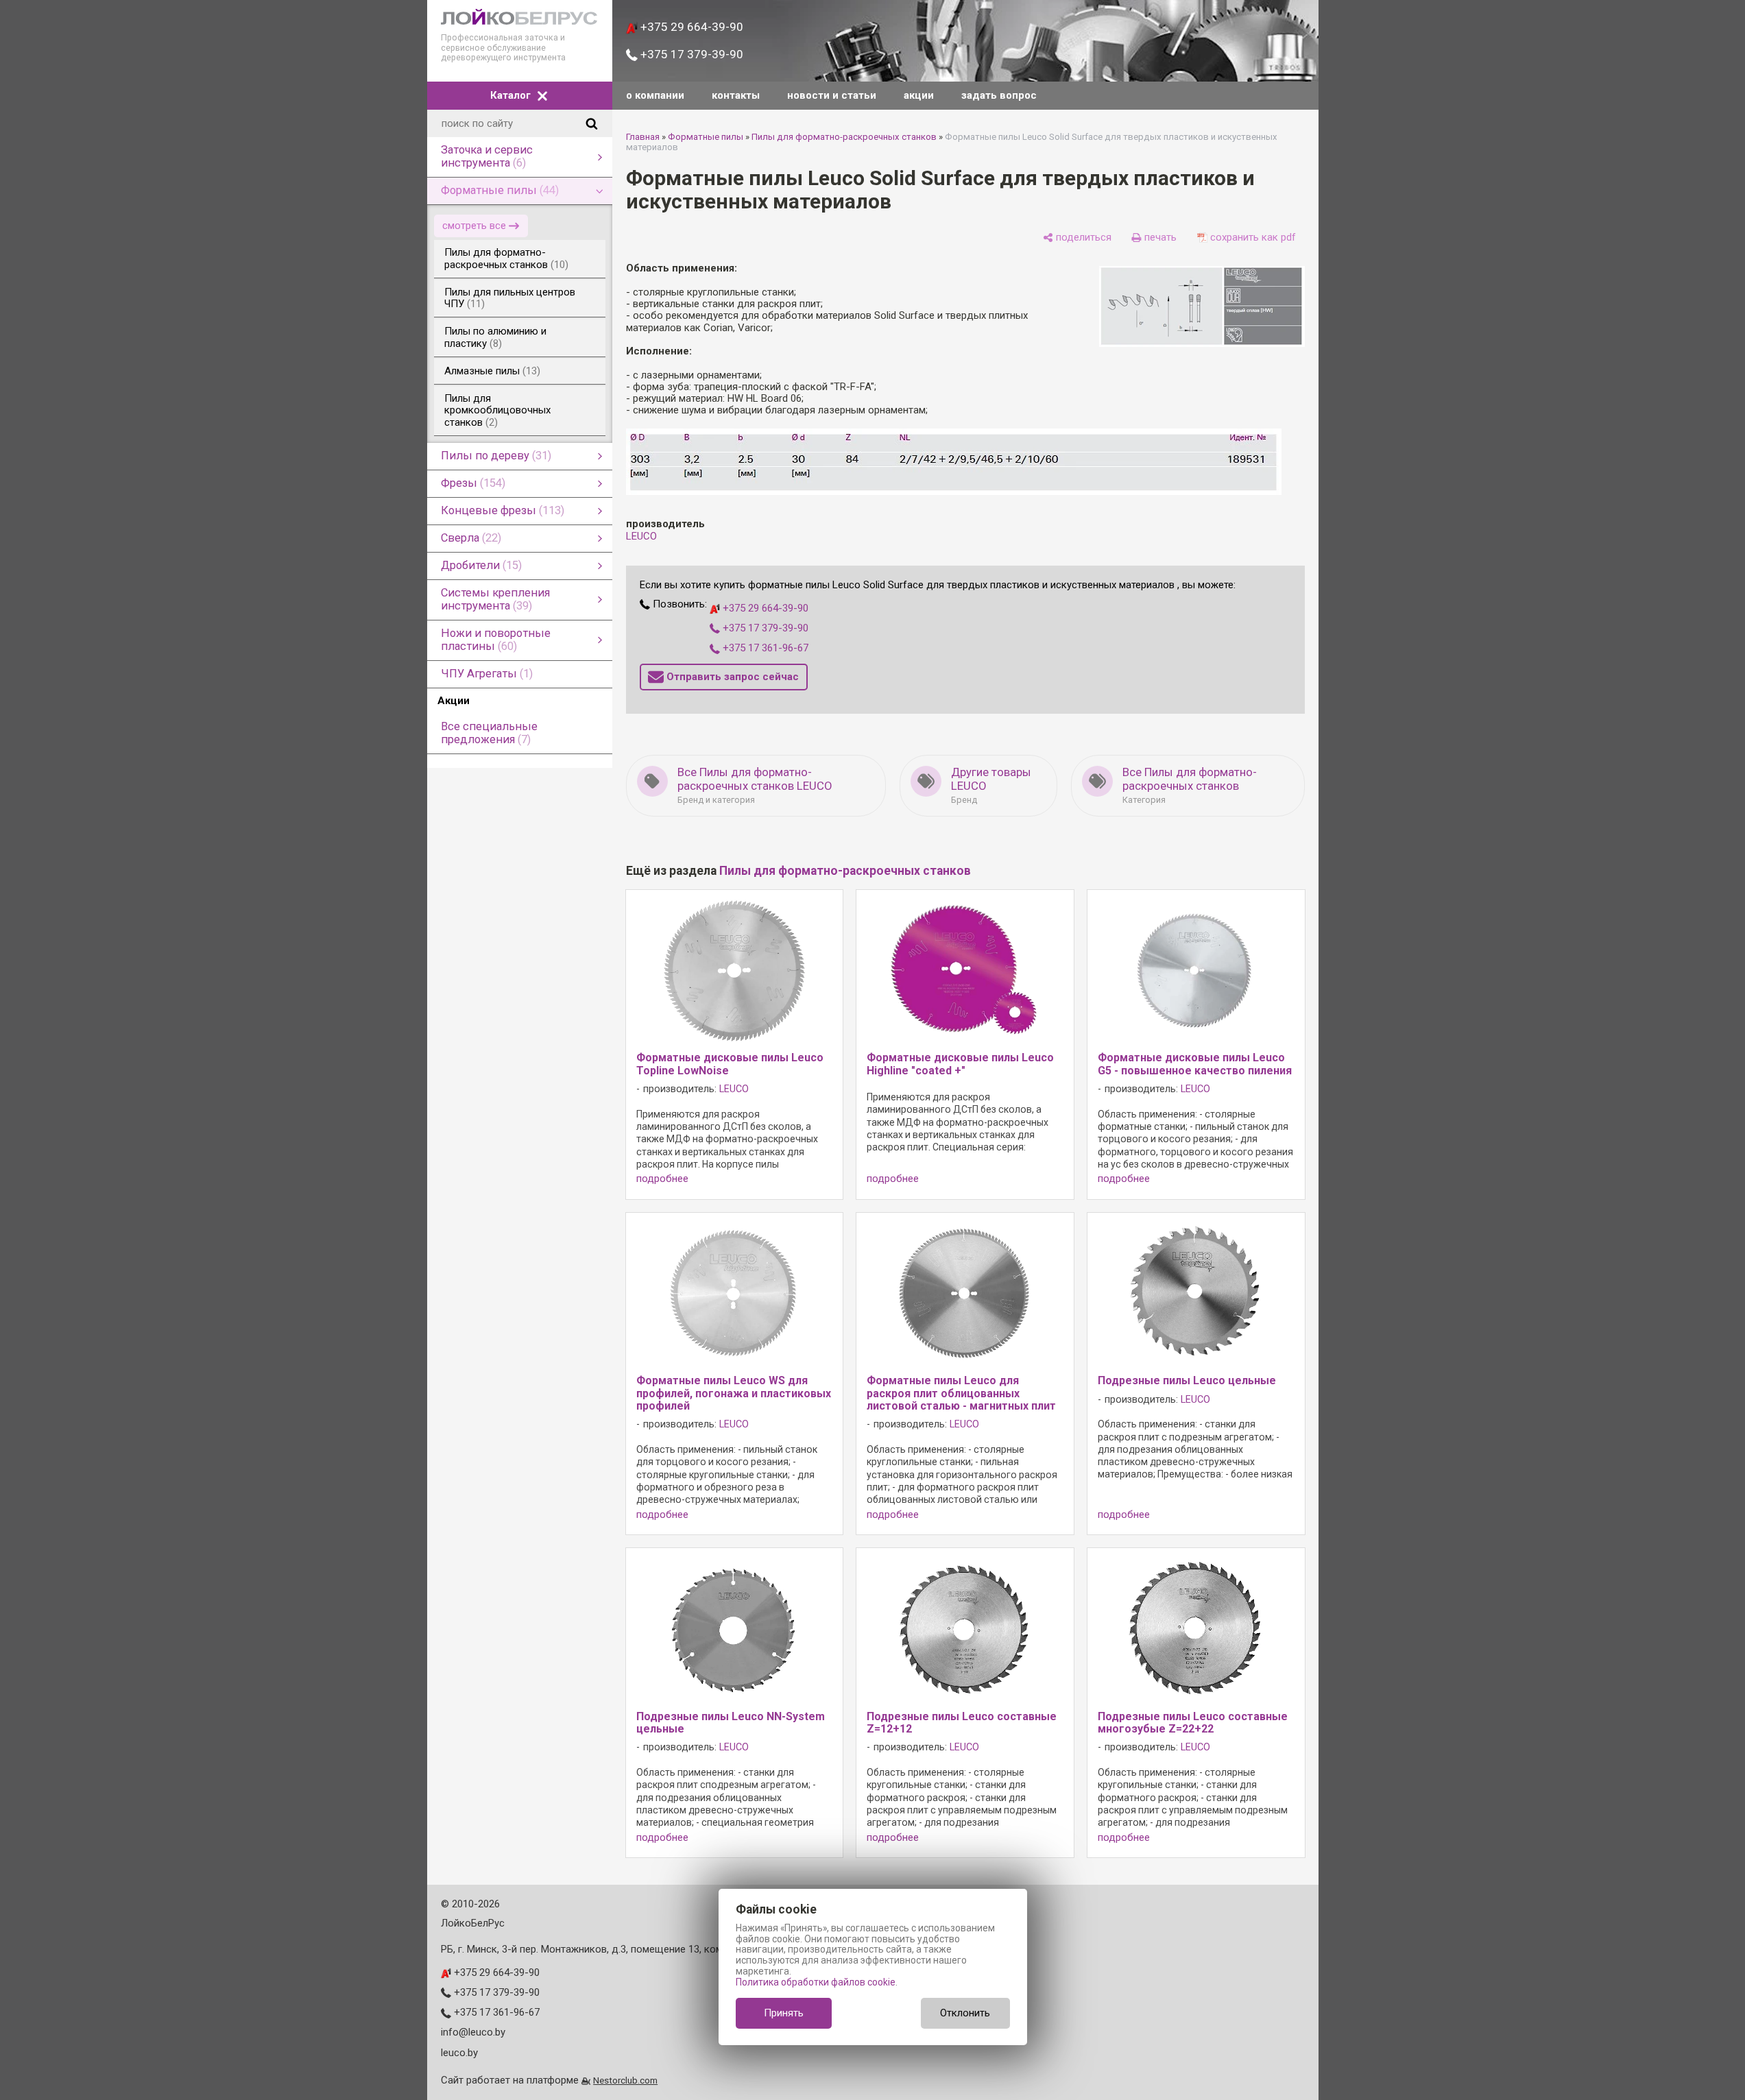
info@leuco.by (473, 2032)
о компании (655, 95)
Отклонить (965, 2013)
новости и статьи (832, 95)
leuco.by (459, 2053)
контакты (736, 95)
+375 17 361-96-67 (764, 648)
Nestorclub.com (625, 2080)
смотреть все (474, 226)
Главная (643, 137)
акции (919, 95)
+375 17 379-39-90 (690, 54)
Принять (784, 2013)
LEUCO (641, 536)
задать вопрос (999, 95)
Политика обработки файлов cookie (816, 1982)
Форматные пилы (706, 137)
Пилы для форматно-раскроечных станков (844, 137)
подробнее (662, 1179)
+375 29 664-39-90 (690, 27)
